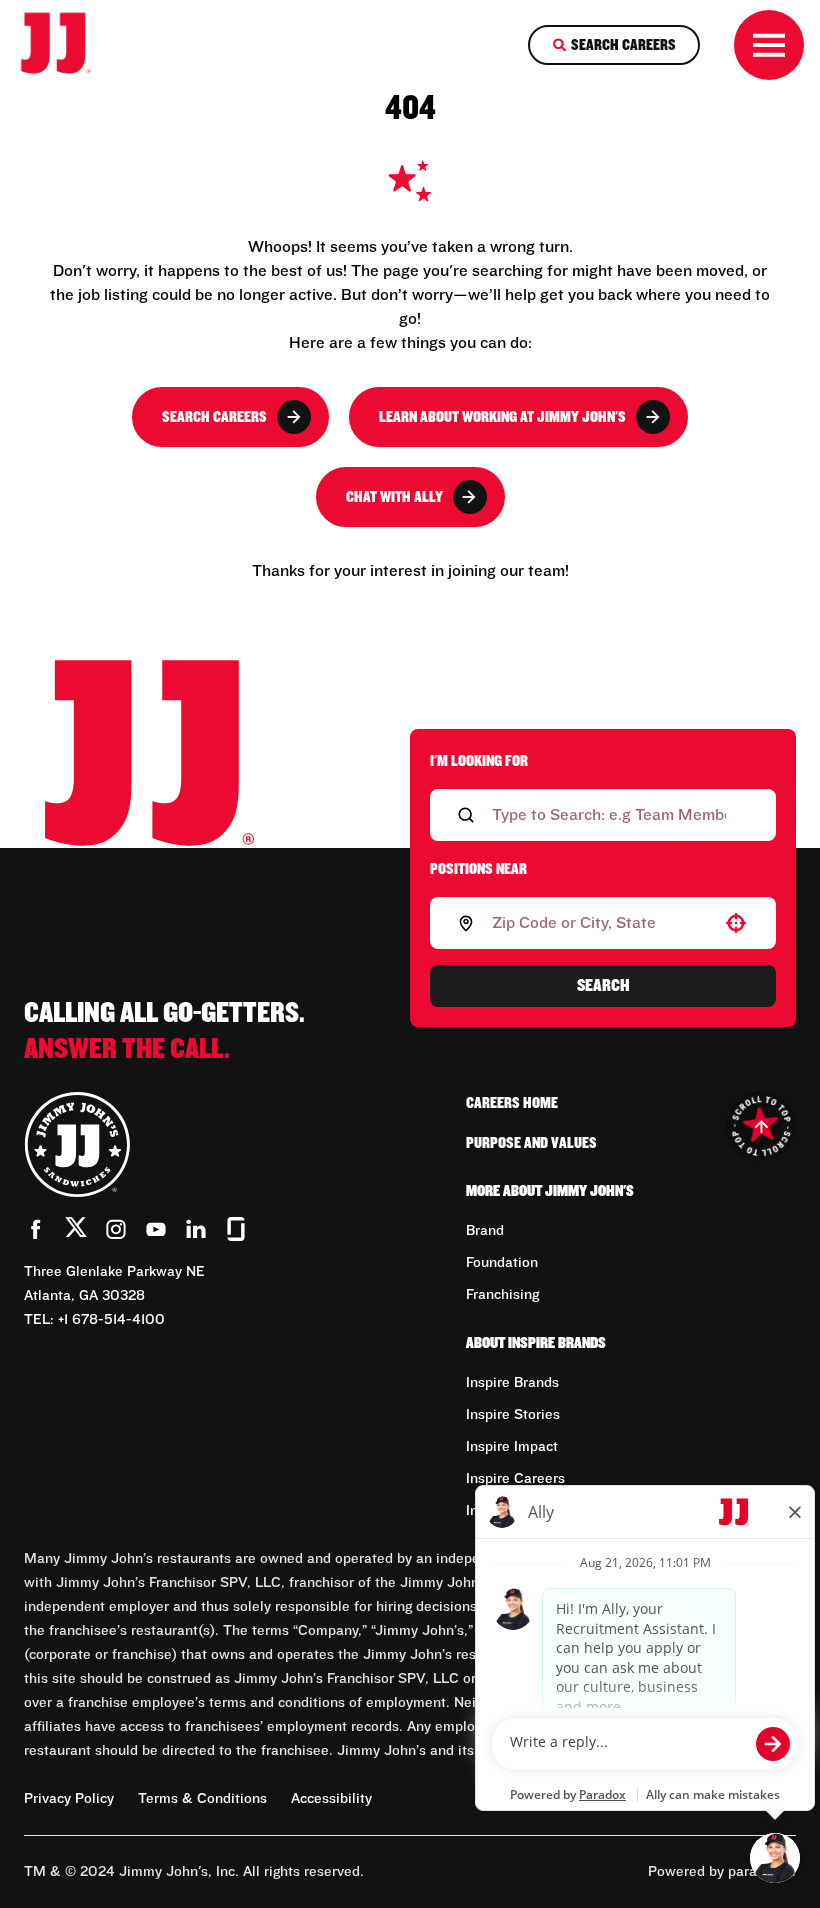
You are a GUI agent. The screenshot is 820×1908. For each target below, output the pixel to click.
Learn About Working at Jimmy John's (502, 417)
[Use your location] (736, 923)
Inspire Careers (515, 1479)
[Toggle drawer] (769, 45)
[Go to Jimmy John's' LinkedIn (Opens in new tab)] (196, 1229)
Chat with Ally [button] (394, 497)
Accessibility (331, 1799)
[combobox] (599, 923)
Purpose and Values (531, 1143)
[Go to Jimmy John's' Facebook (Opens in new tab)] (36, 1229)
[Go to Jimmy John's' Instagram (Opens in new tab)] (116, 1229)
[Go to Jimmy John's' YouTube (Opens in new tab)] (156, 1229)
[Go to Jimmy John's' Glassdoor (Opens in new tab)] (236, 1229)
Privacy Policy (69, 1799)
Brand (485, 1231)
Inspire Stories (513, 1415)
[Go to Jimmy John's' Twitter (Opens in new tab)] (76, 1231)
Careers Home (512, 1103)
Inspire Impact (512, 1447)
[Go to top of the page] (761, 1126)
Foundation (502, 1263)
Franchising (502, 1295)
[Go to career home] (69, 45)
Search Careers (214, 417)
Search (603, 986)
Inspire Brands (512, 1383)
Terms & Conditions (202, 1799)
